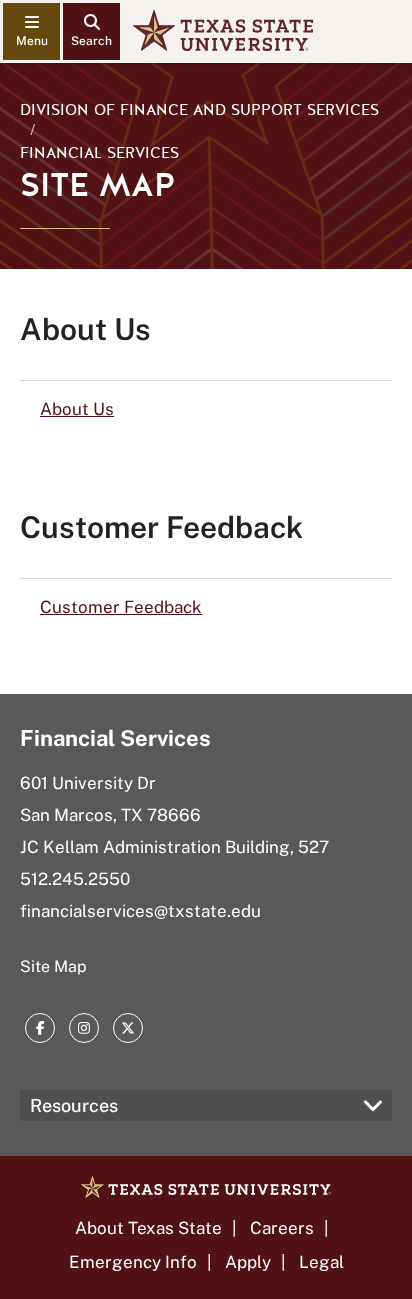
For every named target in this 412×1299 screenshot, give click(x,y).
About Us (77, 409)
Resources (74, 1105)
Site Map (53, 966)
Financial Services (99, 153)
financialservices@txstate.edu (140, 911)
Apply (248, 1262)
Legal (321, 1262)
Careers (282, 1228)
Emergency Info (133, 1262)
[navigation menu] (31, 31)
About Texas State (148, 1228)
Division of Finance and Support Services (199, 110)
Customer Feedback (121, 607)
